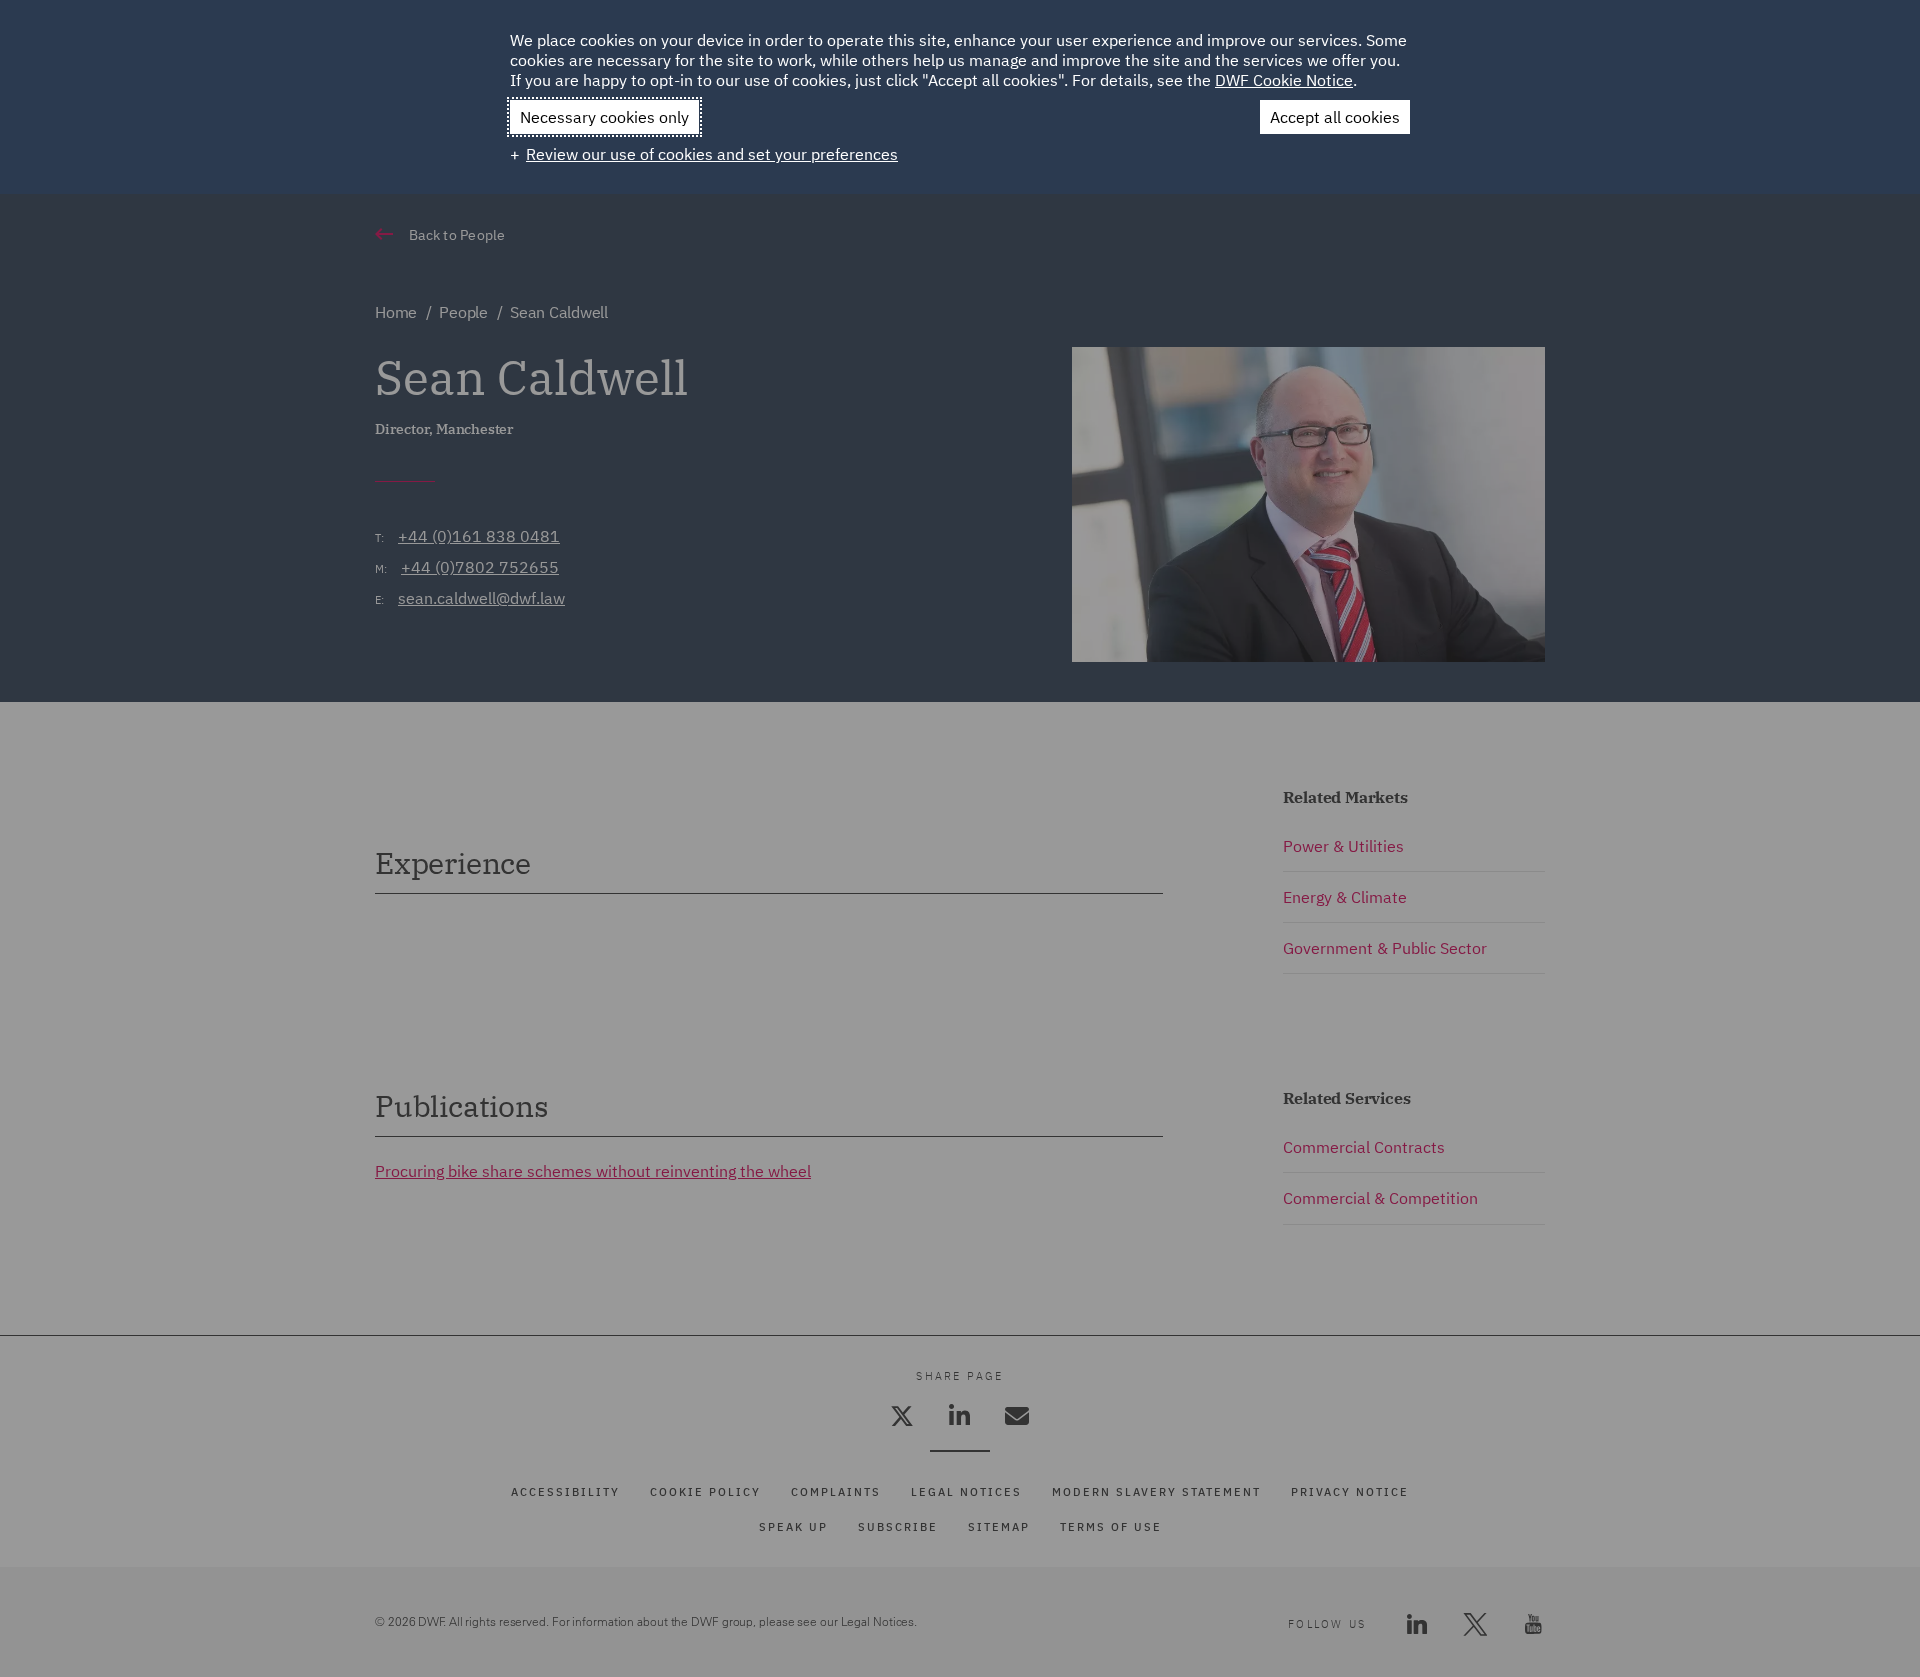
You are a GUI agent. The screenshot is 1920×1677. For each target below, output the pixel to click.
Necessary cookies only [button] (604, 117)
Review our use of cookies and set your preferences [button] (712, 154)
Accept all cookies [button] (1335, 117)
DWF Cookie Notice (1284, 80)
